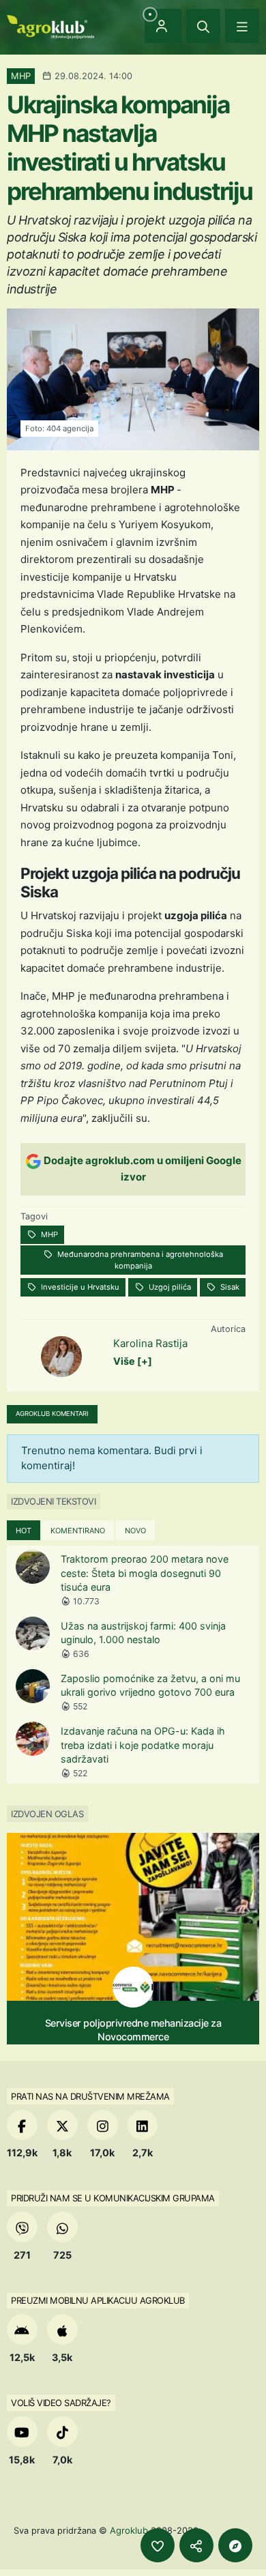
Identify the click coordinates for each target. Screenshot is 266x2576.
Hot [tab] (24, 1531)
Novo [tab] (135, 1531)
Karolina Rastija (150, 1343)
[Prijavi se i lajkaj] (158, 2545)
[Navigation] (242, 26)
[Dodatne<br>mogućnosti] (235, 2545)
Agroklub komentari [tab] (52, 1414)
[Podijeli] (196, 2545)
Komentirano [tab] (78, 1531)
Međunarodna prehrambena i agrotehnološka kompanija (139, 1260)
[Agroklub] (50, 26)
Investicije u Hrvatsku (79, 1287)
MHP (48, 1234)
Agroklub (129, 2530)
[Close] (203, 26)
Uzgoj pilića (169, 1287)
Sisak (229, 1287)
